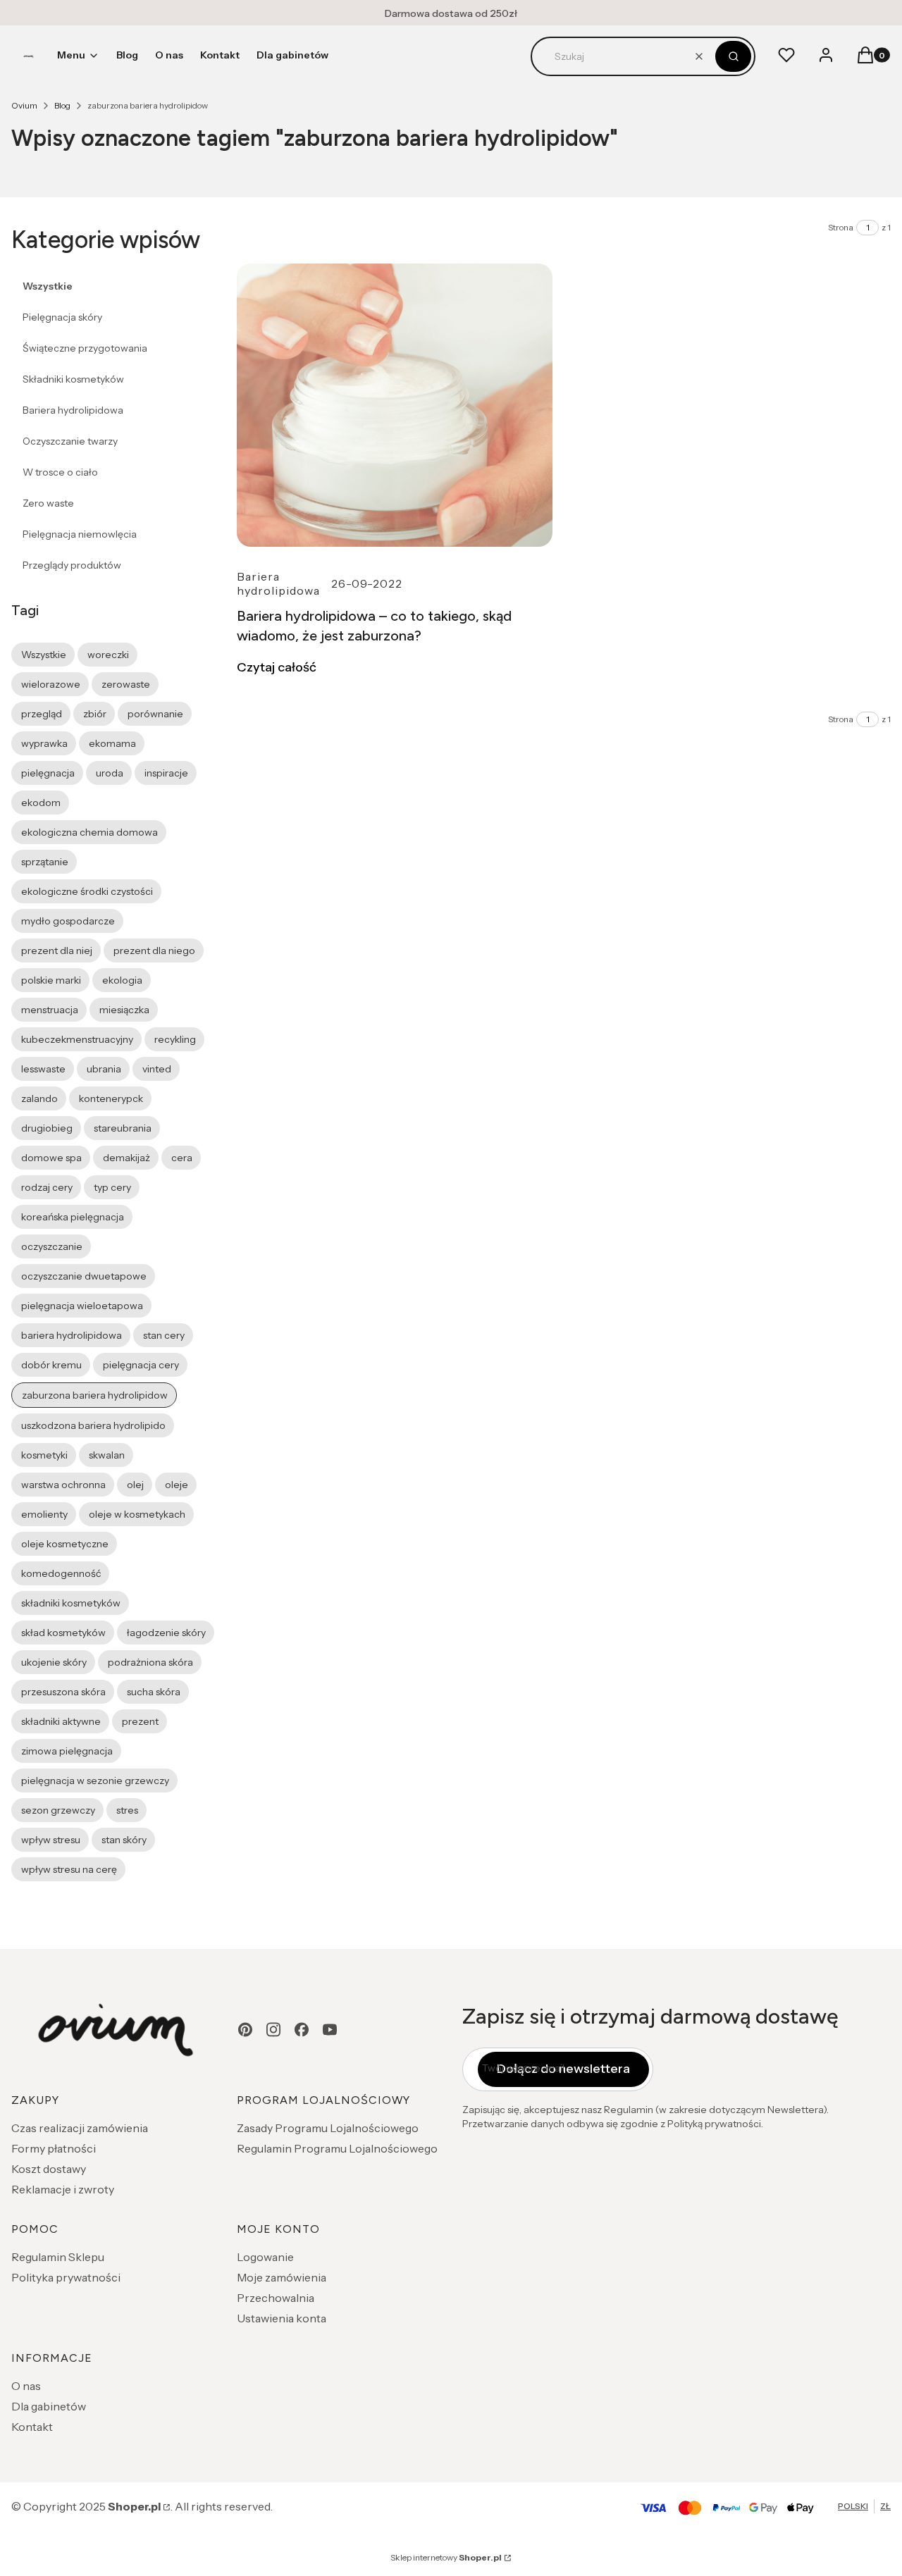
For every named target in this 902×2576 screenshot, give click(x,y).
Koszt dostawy (49, 2169)
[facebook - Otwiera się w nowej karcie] (302, 2030)
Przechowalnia (276, 2298)
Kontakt (32, 2427)
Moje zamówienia (282, 2277)
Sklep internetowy (446, 2557)
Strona (841, 227)
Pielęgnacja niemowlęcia (80, 534)
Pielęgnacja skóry (62, 317)
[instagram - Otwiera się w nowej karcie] (273, 2030)
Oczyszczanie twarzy (70, 441)
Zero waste (48, 503)
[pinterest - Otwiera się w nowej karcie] (245, 2030)
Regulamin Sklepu (58, 2257)
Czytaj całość (277, 667)
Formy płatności (54, 2148)
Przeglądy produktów (72, 565)
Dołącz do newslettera (563, 2069)
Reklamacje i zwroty (63, 2189)
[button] (733, 56)
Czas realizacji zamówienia (80, 2128)
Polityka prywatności (66, 2277)
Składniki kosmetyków (73, 379)
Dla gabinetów (49, 2406)
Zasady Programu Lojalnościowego (328, 2128)
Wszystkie (48, 286)
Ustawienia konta (282, 2318)
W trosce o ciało (60, 472)
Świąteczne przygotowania (85, 348)
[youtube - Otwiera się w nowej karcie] (330, 2030)
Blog (62, 105)
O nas (26, 2386)
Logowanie (265, 2257)
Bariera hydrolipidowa (73, 410)
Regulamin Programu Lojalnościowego (337, 2148)
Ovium (24, 105)
